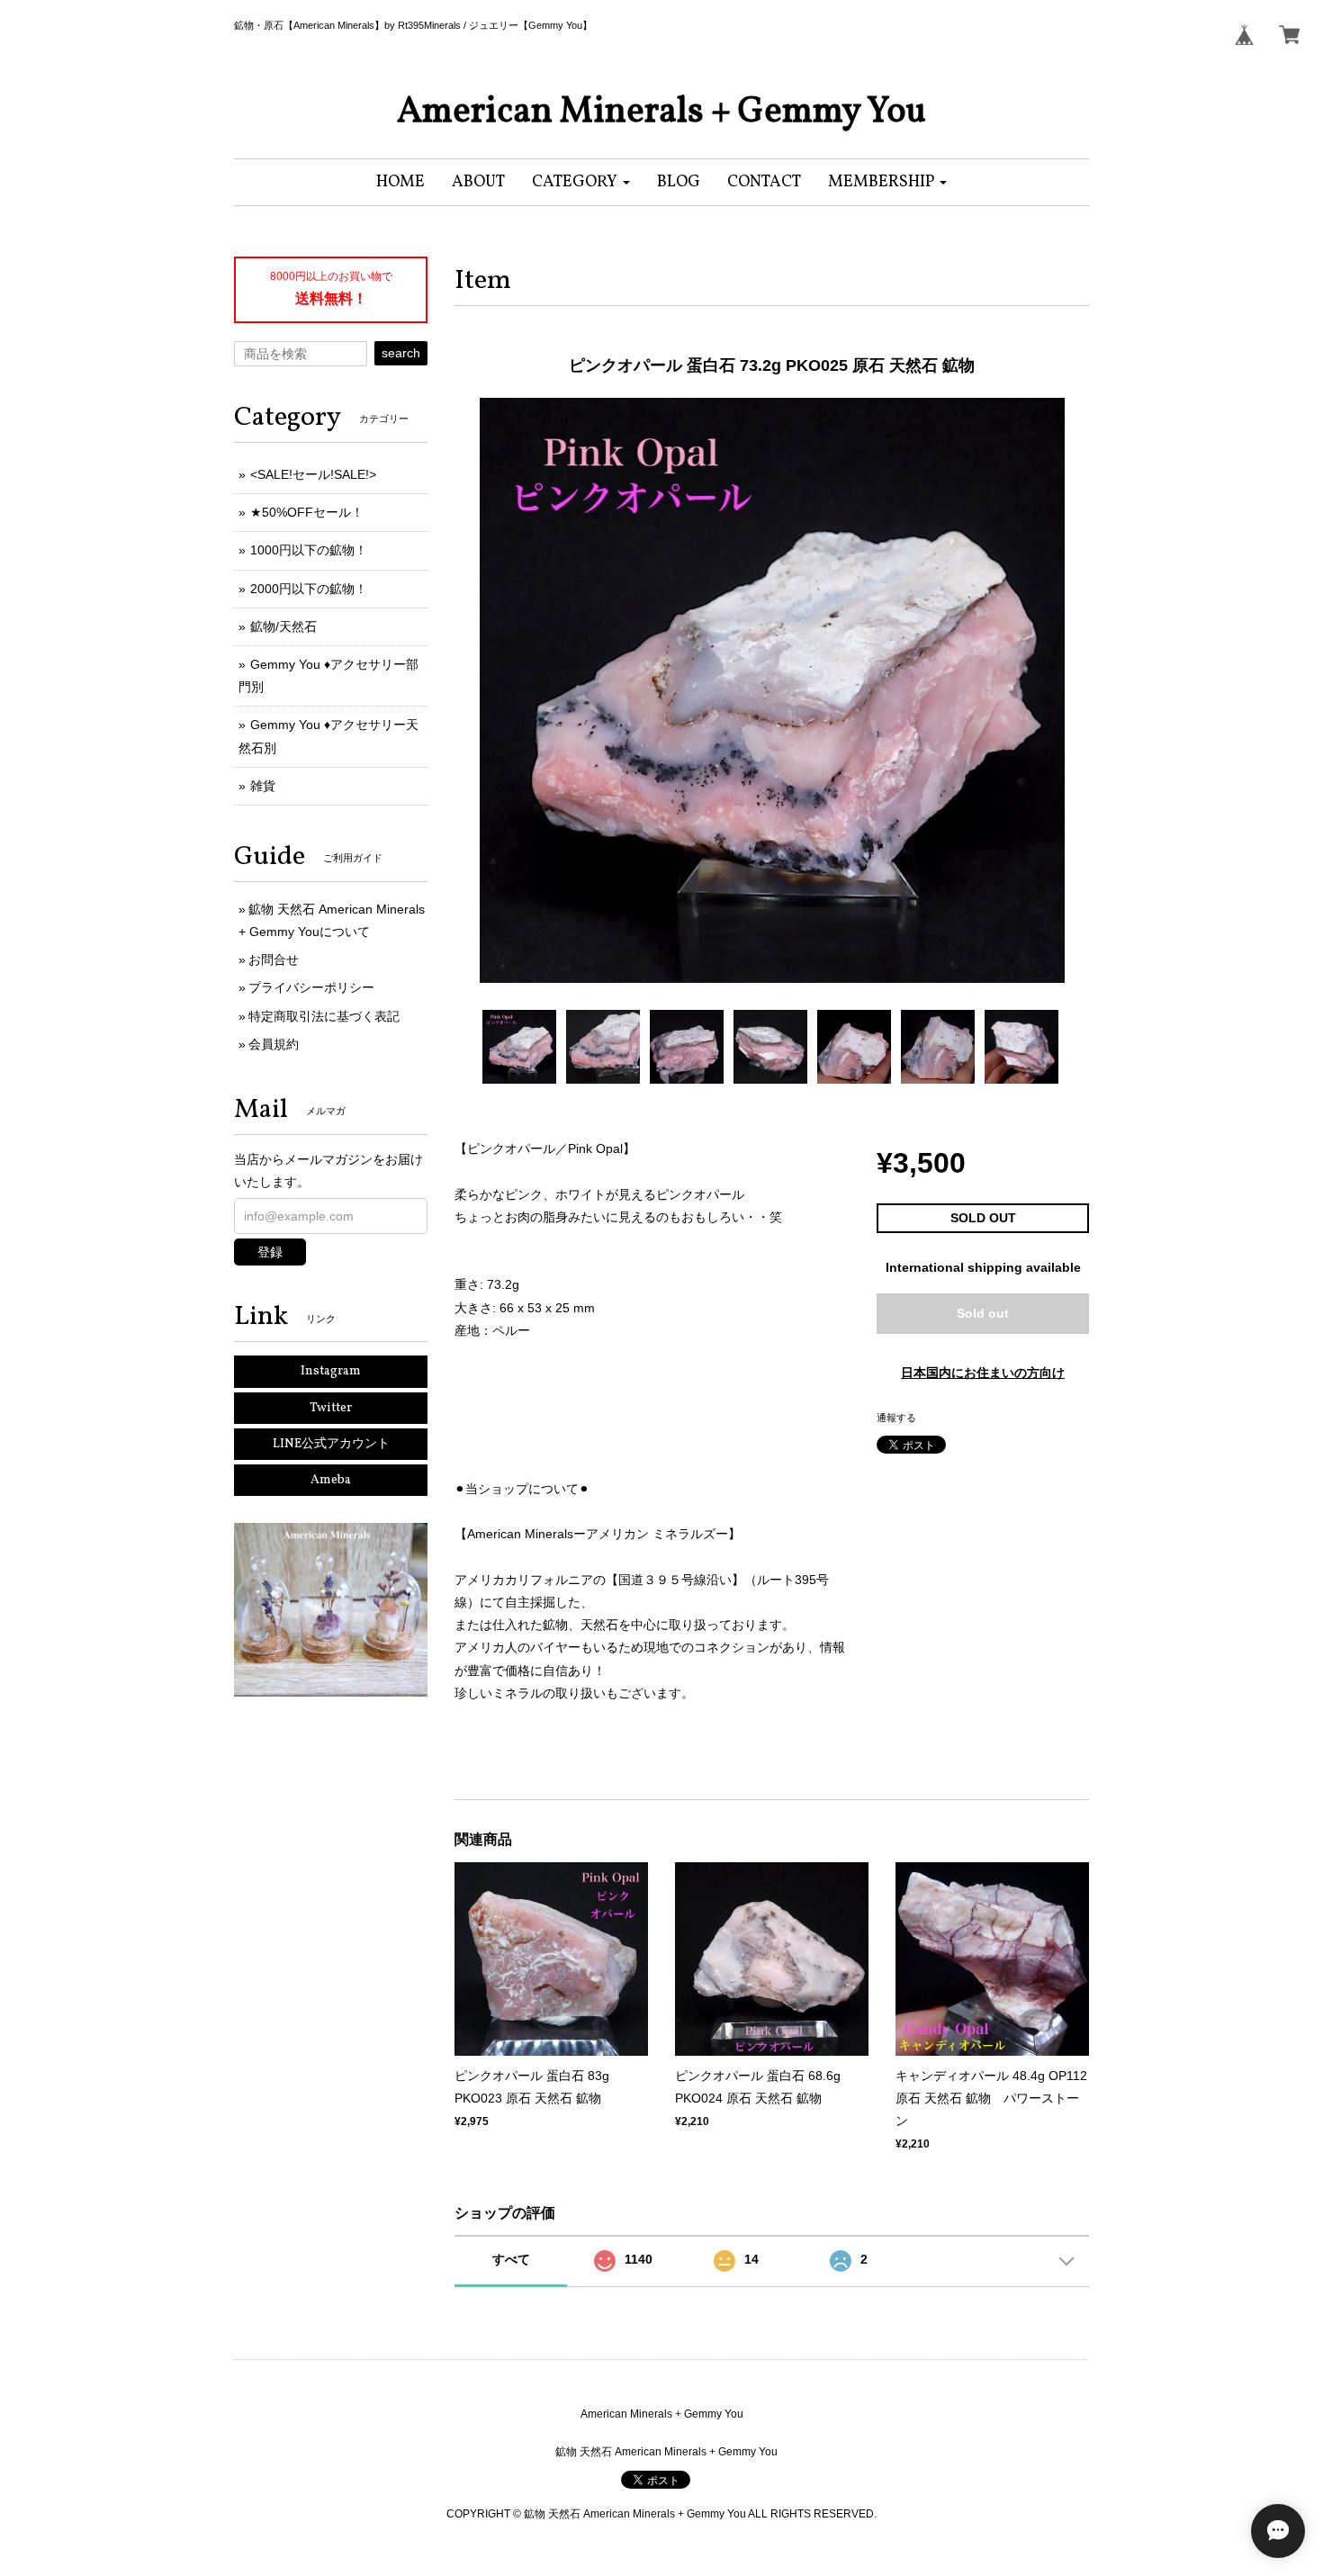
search (401, 353)
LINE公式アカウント (331, 1444)
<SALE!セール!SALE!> (313, 474)
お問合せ (274, 959)
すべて (511, 2259)
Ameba (331, 1480)
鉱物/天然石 (283, 626)
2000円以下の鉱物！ (309, 589)
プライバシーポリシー (311, 987)
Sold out (983, 1313)
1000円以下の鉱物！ (309, 550)
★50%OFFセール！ (307, 512)
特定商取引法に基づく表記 (324, 1016)
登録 (270, 1252)
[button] (581, 182)
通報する (896, 1418)
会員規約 (274, 1044)
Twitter (331, 1408)
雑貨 (263, 786)
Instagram (331, 1371)
